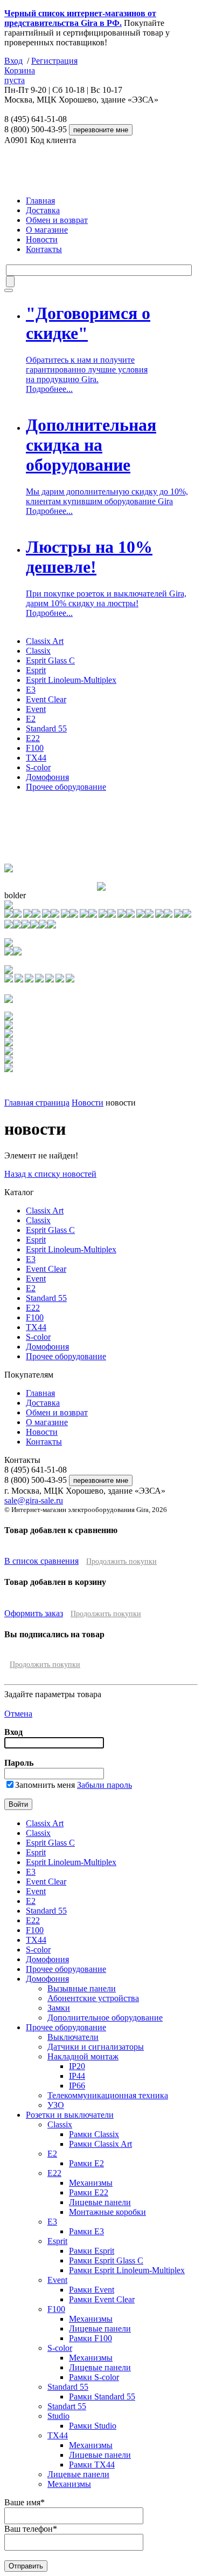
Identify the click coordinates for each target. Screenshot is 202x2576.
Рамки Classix (94, 2134)
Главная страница (37, 1103)
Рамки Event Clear (102, 2299)
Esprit (36, 670)
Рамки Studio (93, 2426)
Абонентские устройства (93, 1998)
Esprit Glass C (50, 660)
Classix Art (45, 641)
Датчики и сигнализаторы (96, 2047)
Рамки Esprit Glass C (106, 2260)
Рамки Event (92, 2290)
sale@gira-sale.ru (34, 1500)
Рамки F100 (90, 2338)
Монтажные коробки (107, 2212)
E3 (31, 690)
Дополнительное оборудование (105, 2018)
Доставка (43, 210)
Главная (40, 201)
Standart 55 (67, 2406)
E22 (33, 738)
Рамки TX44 (92, 2465)
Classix (38, 651)
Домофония (47, 777)
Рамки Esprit (92, 2251)
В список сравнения (41, 1561)
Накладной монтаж (83, 2056)
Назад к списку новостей (50, 1174)
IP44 (77, 2076)
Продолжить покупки (121, 1561)
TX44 (36, 758)
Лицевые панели (100, 2202)
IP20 (77, 2066)
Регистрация (54, 61)
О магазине (47, 230)
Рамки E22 (89, 2192)
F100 (35, 748)
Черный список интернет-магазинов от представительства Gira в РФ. (80, 18)
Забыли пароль (105, 1785)
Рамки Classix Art (100, 2144)
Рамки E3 (86, 2231)
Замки (59, 2008)
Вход (13, 61)
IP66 (77, 2086)
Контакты (44, 249)
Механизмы (91, 2183)
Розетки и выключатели (70, 2115)
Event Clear (46, 699)
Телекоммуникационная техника (108, 2095)
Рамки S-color (94, 2377)
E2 (31, 719)
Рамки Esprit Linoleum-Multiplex (127, 2270)
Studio (58, 2416)
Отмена (18, 1714)
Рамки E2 (86, 2163)
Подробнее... (49, 389)
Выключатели (73, 2037)
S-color (38, 767)
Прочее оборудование (66, 787)
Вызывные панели (82, 1988)
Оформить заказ (34, 1613)
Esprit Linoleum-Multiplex (71, 680)
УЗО (56, 2105)
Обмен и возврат (57, 220)
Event (36, 709)
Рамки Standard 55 (102, 2397)
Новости (42, 239)
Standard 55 (46, 728)
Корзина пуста (20, 75)
